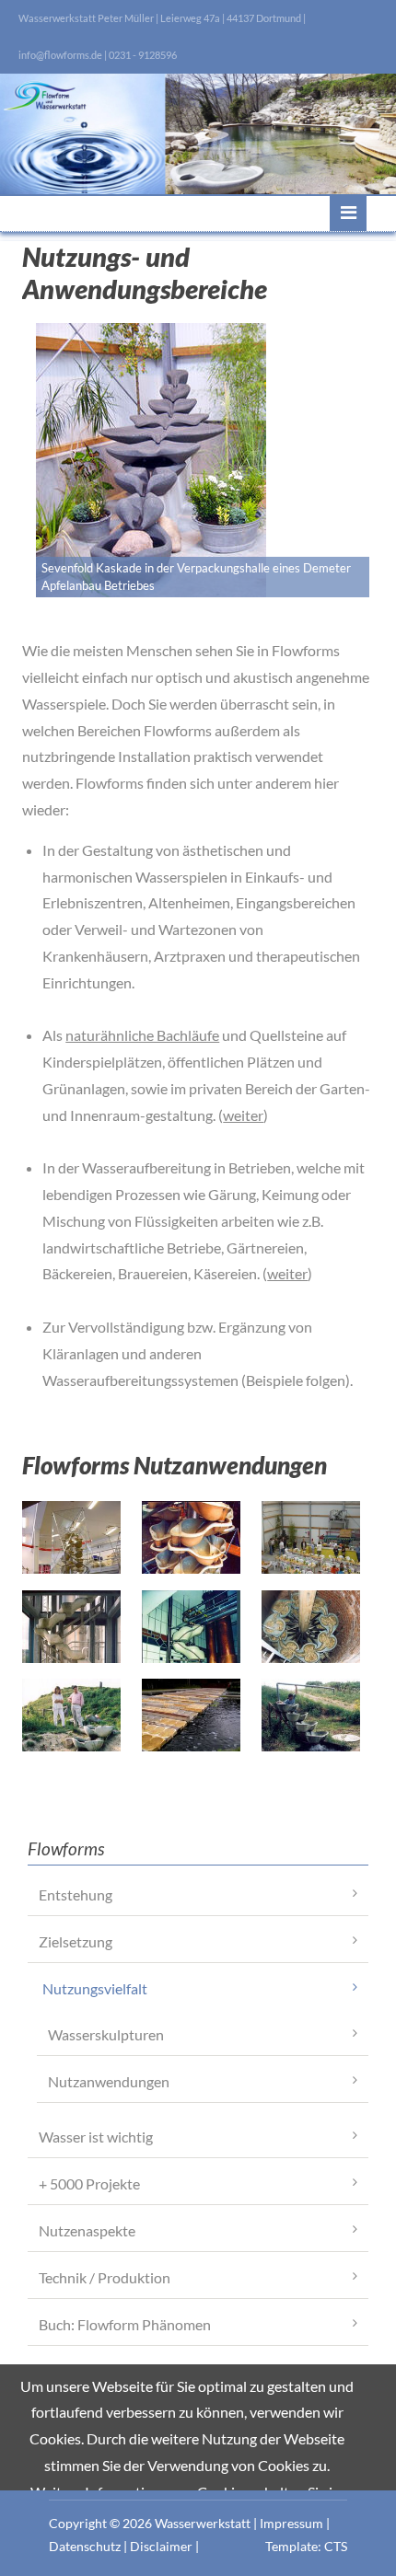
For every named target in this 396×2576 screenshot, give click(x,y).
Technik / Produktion (105, 2277)
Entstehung (76, 1894)
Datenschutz (85, 2546)
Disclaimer (161, 2546)
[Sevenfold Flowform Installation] (151, 460)
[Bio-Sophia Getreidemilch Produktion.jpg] (71, 1537)
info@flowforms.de (60, 55)
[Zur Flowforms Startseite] (198, 134)
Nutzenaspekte (87, 2230)
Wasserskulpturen (106, 2034)
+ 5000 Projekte (89, 2183)
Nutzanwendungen (109, 2081)
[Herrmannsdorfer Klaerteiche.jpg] (71, 1715)
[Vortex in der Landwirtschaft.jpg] (311, 1715)
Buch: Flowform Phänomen (125, 2324)
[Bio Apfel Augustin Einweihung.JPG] (311, 1537)
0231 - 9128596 (143, 55)
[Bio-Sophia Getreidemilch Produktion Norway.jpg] (191, 1537)
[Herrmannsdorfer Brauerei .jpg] (191, 1627)
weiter (243, 1115)
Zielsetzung (76, 1941)
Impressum (291, 2523)
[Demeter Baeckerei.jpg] (71, 1627)
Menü (348, 213)
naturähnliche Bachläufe (142, 1035)
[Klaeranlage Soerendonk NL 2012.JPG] (191, 1715)
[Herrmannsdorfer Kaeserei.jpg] (311, 1627)
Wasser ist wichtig (96, 2137)
